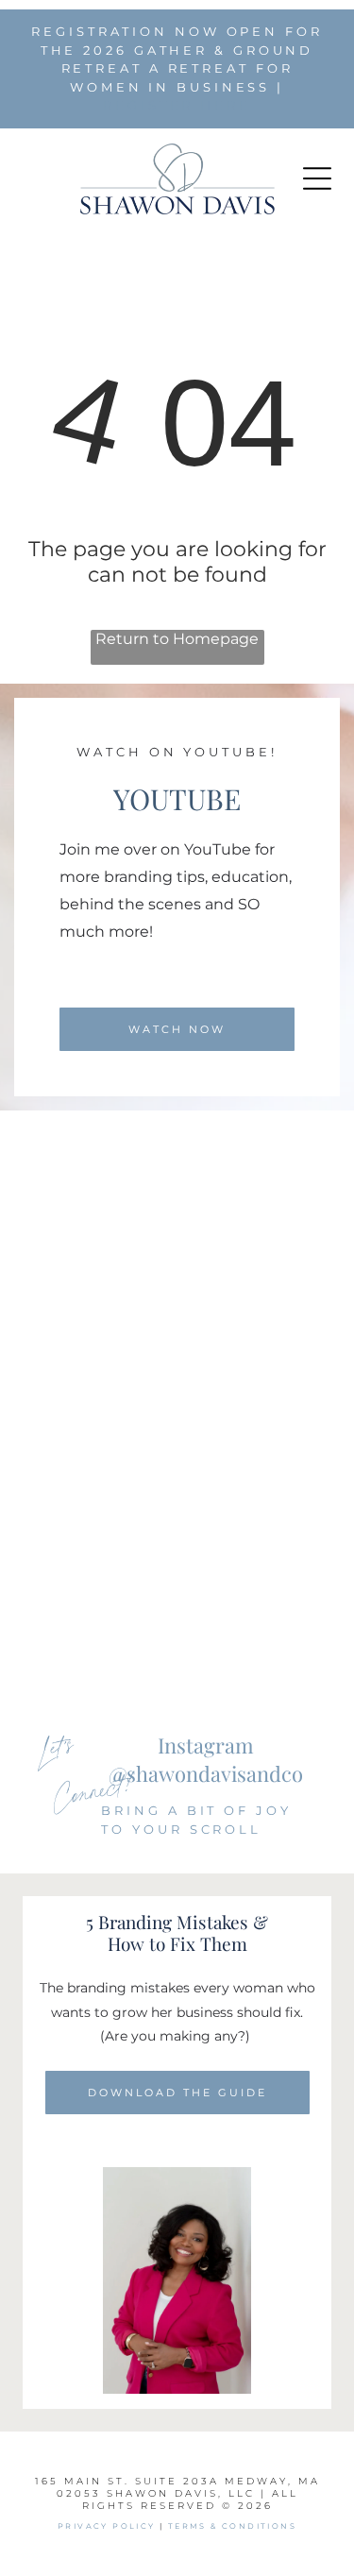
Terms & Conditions (232, 2526)
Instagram (206, 1745)
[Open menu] (317, 178)
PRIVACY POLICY (107, 2526)
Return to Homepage (177, 639)
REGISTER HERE (177, 105)
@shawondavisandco (206, 1773)
